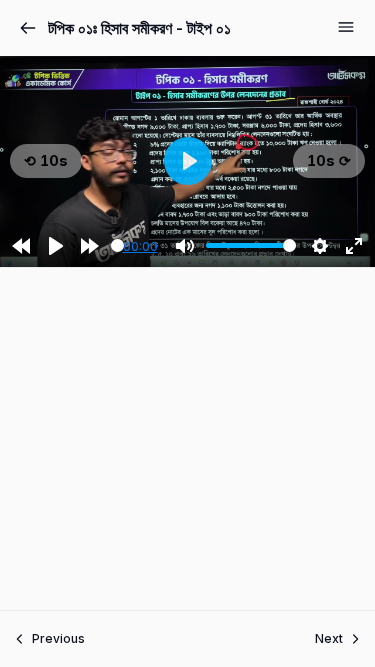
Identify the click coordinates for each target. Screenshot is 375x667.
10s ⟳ (329, 160)
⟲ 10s (46, 160)
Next (329, 638)
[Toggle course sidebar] (346, 27)
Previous (58, 638)
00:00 (140, 246)
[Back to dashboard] (28, 28)
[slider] (117, 245)
